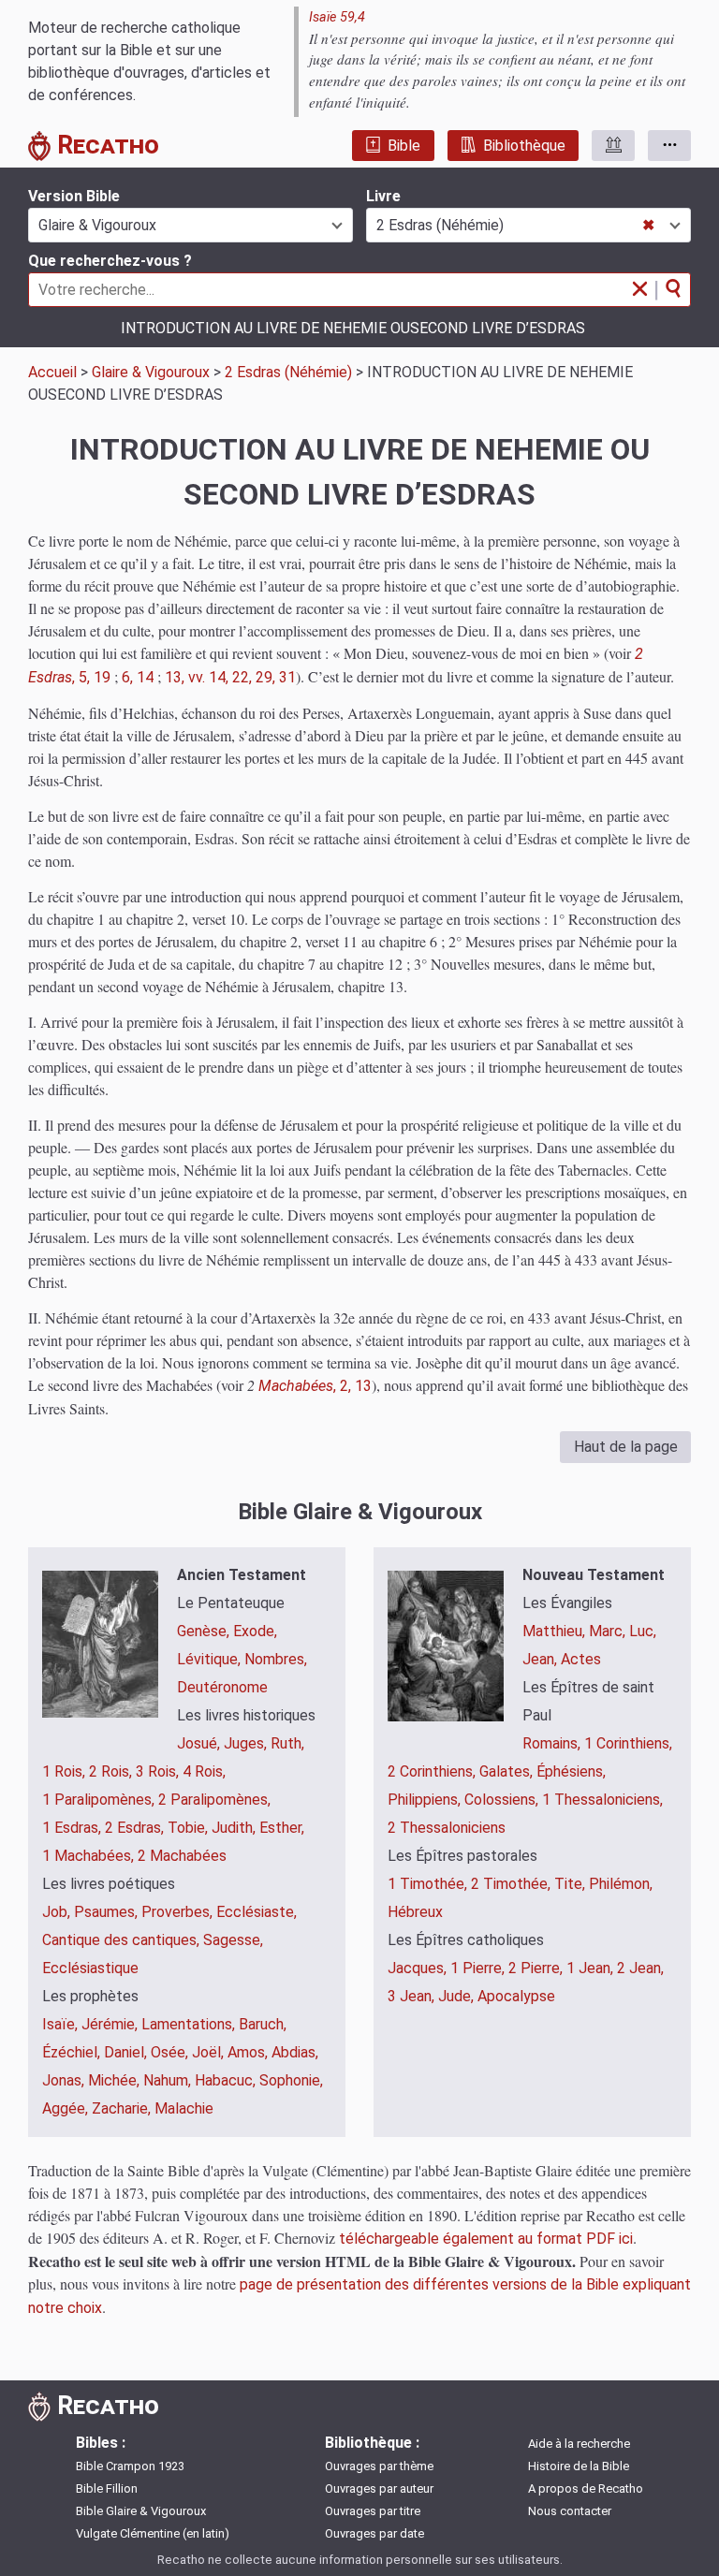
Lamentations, (190, 2024)
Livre (383, 196)
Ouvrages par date (374, 2533)
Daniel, (127, 2052)
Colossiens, (503, 1800)
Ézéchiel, (73, 2052)
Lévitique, (211, 1659)
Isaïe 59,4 (337, 17)
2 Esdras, (136, 1828)
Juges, (247, 1743)
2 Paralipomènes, (214, 1800)
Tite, (572, 1884)
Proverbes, (179, 1912)
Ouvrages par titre (373, 2511)
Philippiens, (426, 1800)
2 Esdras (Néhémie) (288, 372)
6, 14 (138, 677)
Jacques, (419, 1968)
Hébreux (415, 1912)
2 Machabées (182, 1856)
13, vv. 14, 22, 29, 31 (230, 677)
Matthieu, (556, 1631)
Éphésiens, (571, 1771)
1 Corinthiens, (628, 1743)
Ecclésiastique (90, 1968)
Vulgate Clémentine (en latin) (153, 2533)
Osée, (171, 2052)
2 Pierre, (537, 1968)
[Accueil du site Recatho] (43, 149)
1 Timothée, (429, 1884)
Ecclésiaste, (257, 1912)
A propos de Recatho (586, 2488)
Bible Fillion (107, 2488)
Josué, (200, 1743)
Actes (581, 1659)
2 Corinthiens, (433, 1771)
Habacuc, (227, 2080)
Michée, (116, 2080)
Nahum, (169, 2080)
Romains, (553, 1743)
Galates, (508, 1771)
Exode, (255, 1631)
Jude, (458, 1996)
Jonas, (65, 2080)
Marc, (609, 1631)
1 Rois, (66, 1771)
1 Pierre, (479, 1968)
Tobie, (190, 1828)
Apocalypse (516, 1996)
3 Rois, (159, 1771)
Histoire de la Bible (579, 2466)
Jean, (542, 1659)
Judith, (235, 1828)
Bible (404, 146)
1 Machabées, (90, 1856)
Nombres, (276, 1659)
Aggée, (67, 2108)
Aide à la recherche (579, 2444)
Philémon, (621, 1884)
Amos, (249, 2052)
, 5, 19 (91, 677)
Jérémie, (111, 2024)
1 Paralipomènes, (100, 1800)
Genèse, (205, 1631)
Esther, (282, 1828)
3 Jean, (413, 1996)
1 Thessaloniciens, (602, 1800)
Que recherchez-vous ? (110, 261)
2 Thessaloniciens (447, 1828)
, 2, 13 (315, 1386)
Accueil (52, 372)
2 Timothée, (513, 1884)
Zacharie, (123, 2108)
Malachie (184, 2108)
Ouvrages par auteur (379, 2488)
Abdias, (295, 2052)
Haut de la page (626, 1447)
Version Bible (74, 196)
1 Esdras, (73, 1828)
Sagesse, (233, 1940)
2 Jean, (640, 1968)
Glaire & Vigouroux (151, 372)
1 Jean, (592, 1968)
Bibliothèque (524, 146)
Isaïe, (62, 2024)
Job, (58, 1912)
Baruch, (263, 2024)
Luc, (643, 1631)
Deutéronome (222, 1687)
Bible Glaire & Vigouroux (141, 2511)
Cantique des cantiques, (123, 1940)
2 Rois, (112, 1771)
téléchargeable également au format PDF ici (486, 2239)
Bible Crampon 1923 (130, 2466)
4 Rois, (204, 1771)
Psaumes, (108, 1912)
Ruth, (287, 1743)
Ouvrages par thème (379, 2466)
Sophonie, (291, 2080)
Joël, (210, 2052)
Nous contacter (570, 2511)
